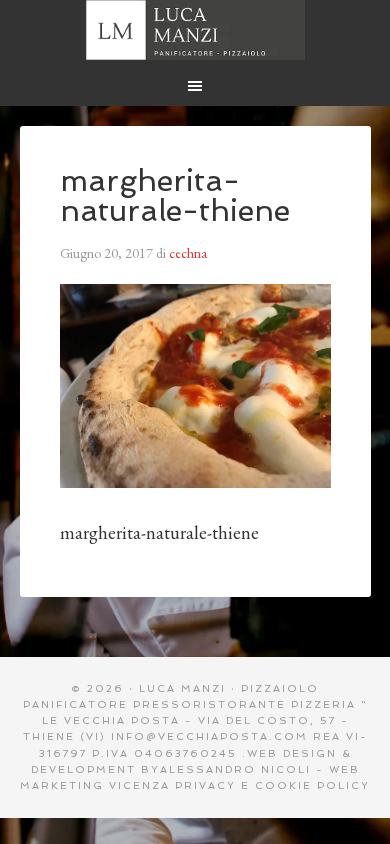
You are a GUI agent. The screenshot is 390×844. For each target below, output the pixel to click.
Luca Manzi (182, 688)
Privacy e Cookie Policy (272, 785)
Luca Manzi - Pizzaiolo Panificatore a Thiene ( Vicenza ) (195, 30)
